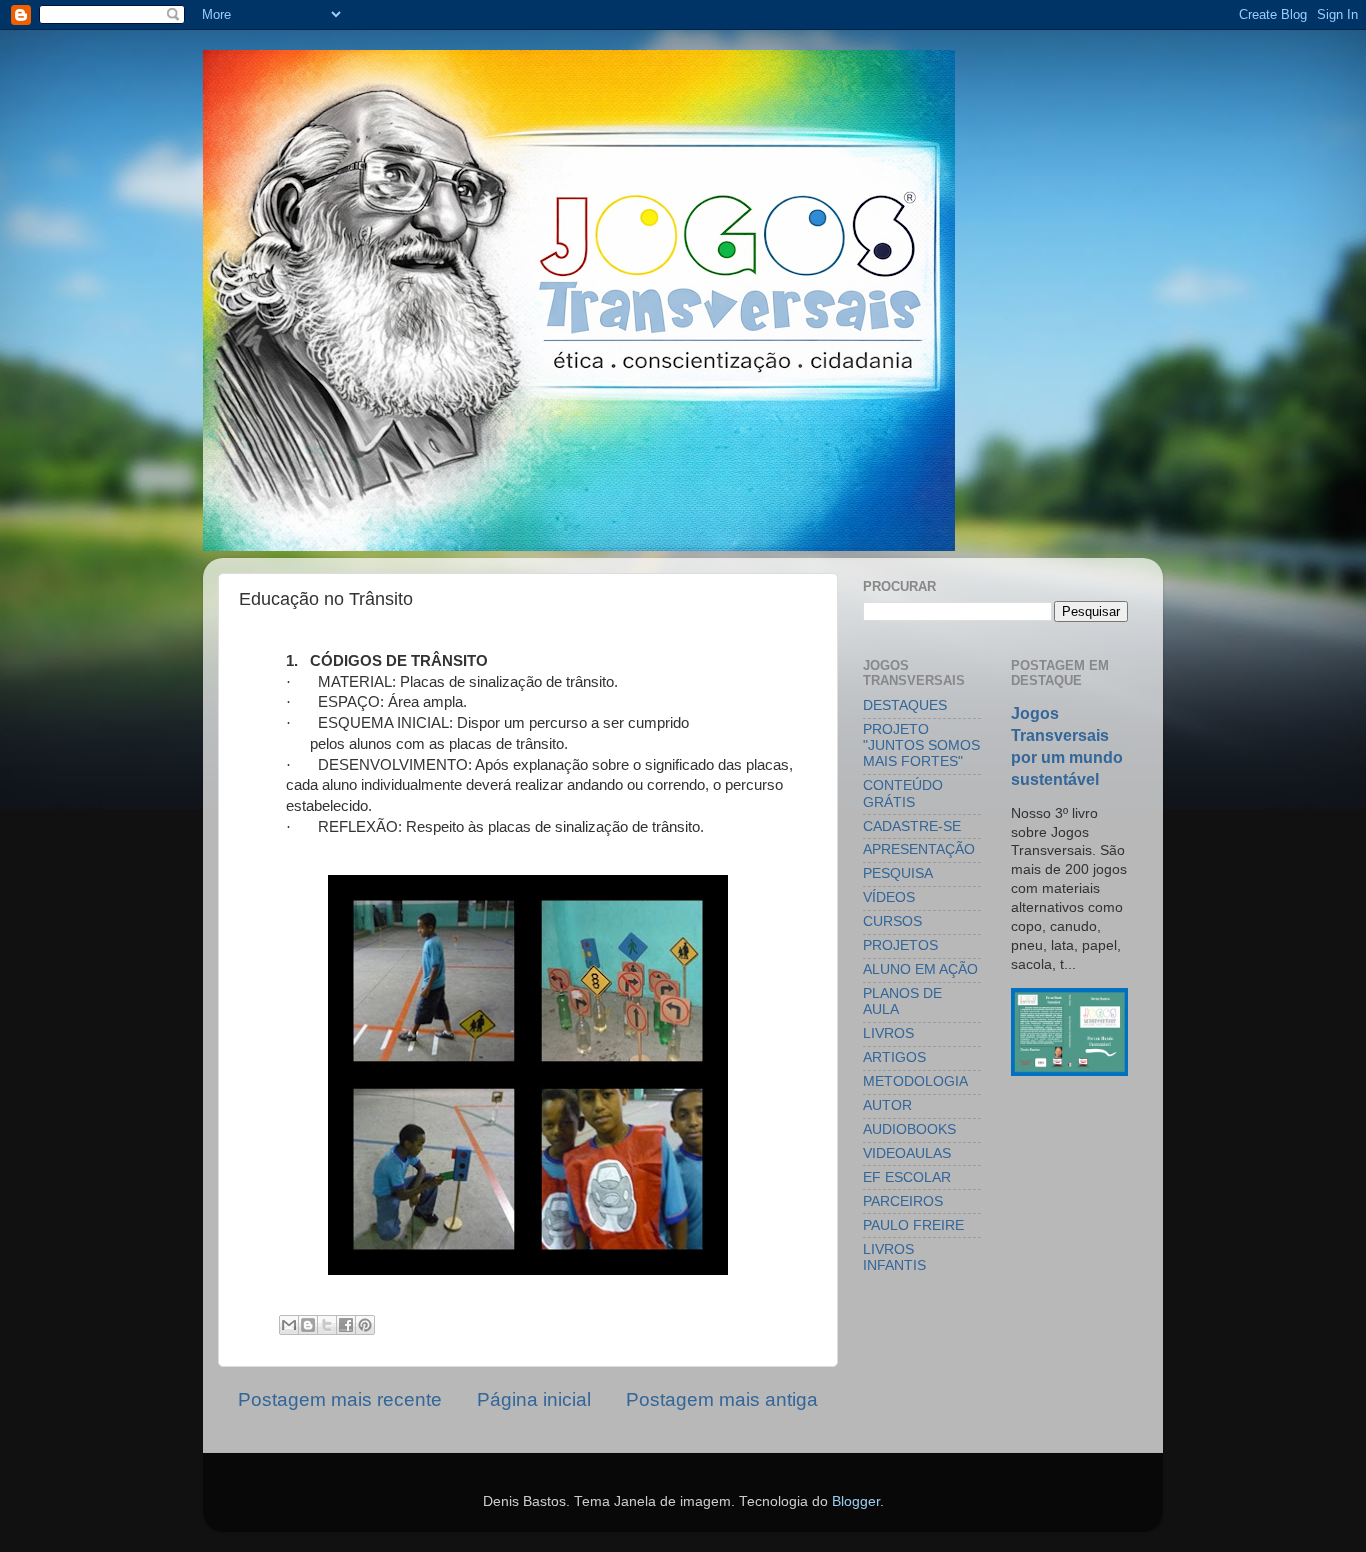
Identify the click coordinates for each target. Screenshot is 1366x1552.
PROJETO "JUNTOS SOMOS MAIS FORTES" (921, 745)
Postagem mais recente (340, 1399)
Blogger (856, 1501)
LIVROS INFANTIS (894, 1257)
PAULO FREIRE (913, 1225)
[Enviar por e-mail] (289, 1325)
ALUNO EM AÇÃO (920, 969)
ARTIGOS (894, 1057)
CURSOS (892, 921)
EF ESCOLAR (907, 1177)
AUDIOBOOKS (909, 1129)
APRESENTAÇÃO (919, 849)
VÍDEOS (889, 897)
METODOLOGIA (915, 1081)
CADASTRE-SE (912, 826)
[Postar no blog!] (308, 1325)
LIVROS (888, 1033)
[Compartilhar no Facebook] (346, 1325)
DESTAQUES (905, 705)
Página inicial (534, 1399)
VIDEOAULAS (907, 1153)
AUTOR (887, 1105)
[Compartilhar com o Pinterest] (365, 1325)
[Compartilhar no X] (327, 1325)
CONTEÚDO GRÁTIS (903, 793)
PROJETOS (900, 945)
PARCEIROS (903, 1201)
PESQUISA (898, 873)
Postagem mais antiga (722, 1399)
